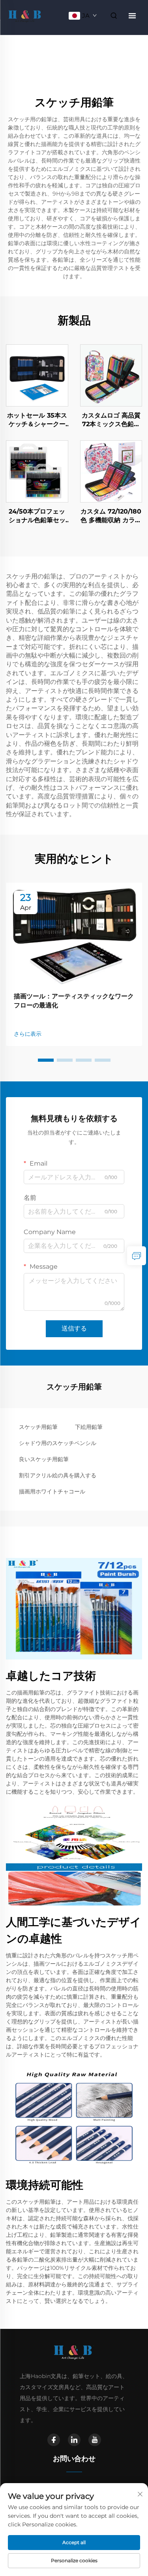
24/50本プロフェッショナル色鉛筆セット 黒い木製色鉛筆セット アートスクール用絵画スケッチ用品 (37, 516)
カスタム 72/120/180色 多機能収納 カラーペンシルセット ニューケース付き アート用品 (111, 516)
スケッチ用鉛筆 (38, 1427)
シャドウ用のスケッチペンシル (58, 1443)
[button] (46, 1060)
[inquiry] (137, 1256)
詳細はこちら (37, 375)
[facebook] (54, 2440)
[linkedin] (74, 2440)
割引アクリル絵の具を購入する (58, 1475)
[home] (26, 15)
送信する (74, 1328)
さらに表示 (28, 1034)
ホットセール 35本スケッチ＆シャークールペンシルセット (37, 420)
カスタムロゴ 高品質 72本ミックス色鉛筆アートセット (111, 420)
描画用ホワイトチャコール (52, 1491)
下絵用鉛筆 (89, 1427)
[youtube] (95, 2440)
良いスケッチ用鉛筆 (44, 1459)
